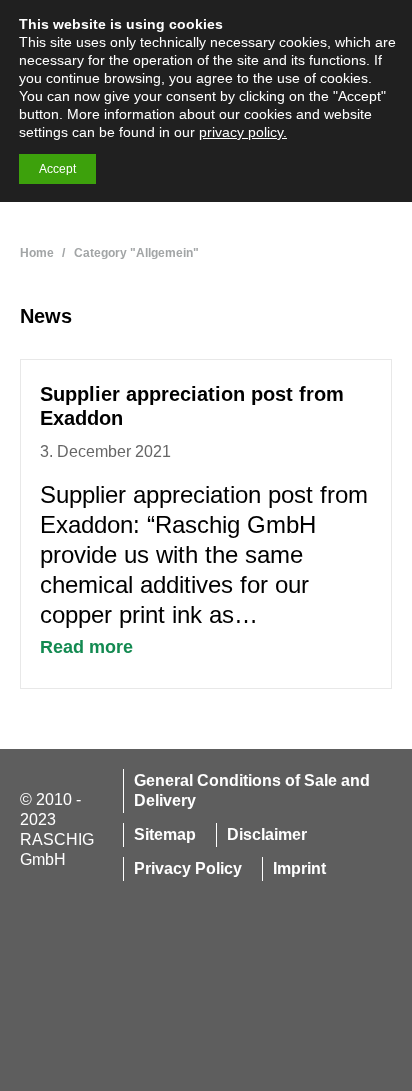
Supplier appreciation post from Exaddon (192, 406)
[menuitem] (249, 791)
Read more (86, 647)
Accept (57, 169)
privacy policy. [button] (243, 132)
